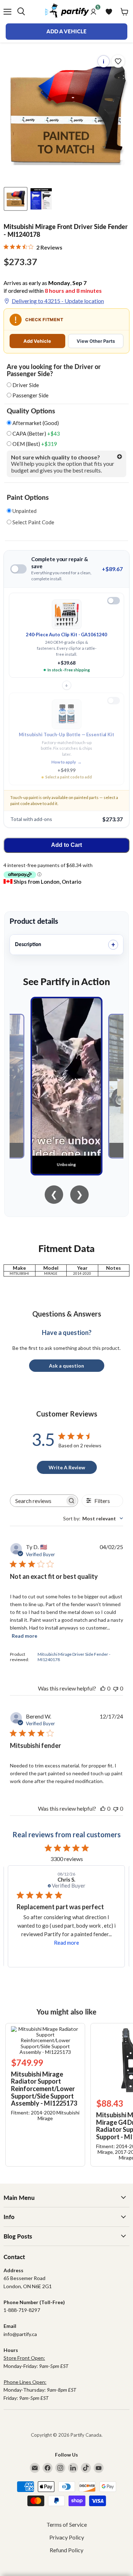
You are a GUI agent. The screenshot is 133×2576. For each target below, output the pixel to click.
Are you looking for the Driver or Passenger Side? (54, 370)
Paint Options (28, 497)
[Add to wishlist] (118, 61)
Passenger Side (31, 395)
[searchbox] (38, 1501)
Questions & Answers (67, 1314)
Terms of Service (67, 2524)
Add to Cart (66, 845)
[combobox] (93, 1518)
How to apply (66, 762)
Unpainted (24, 511)
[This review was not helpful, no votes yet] (116, 1688)
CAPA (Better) (36, 434)
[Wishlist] (109, 12)
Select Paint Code (33, 522)
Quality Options (31, 411)
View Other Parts (96, 341)
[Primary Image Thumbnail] (16, 199)
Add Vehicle (37, 341)
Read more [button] (66, 1943)
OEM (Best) (34, 444)
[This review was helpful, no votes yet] (103, 1688)
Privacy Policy (67, 2537)
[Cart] (124, 12)
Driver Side (26, 385)
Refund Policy (66, 2550)
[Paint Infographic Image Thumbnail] (41, 199)
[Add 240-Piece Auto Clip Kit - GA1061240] (113, 601)
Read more (24, 1636)
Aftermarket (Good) (35, 423)
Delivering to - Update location (58, 301)
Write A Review (67, 1467)
